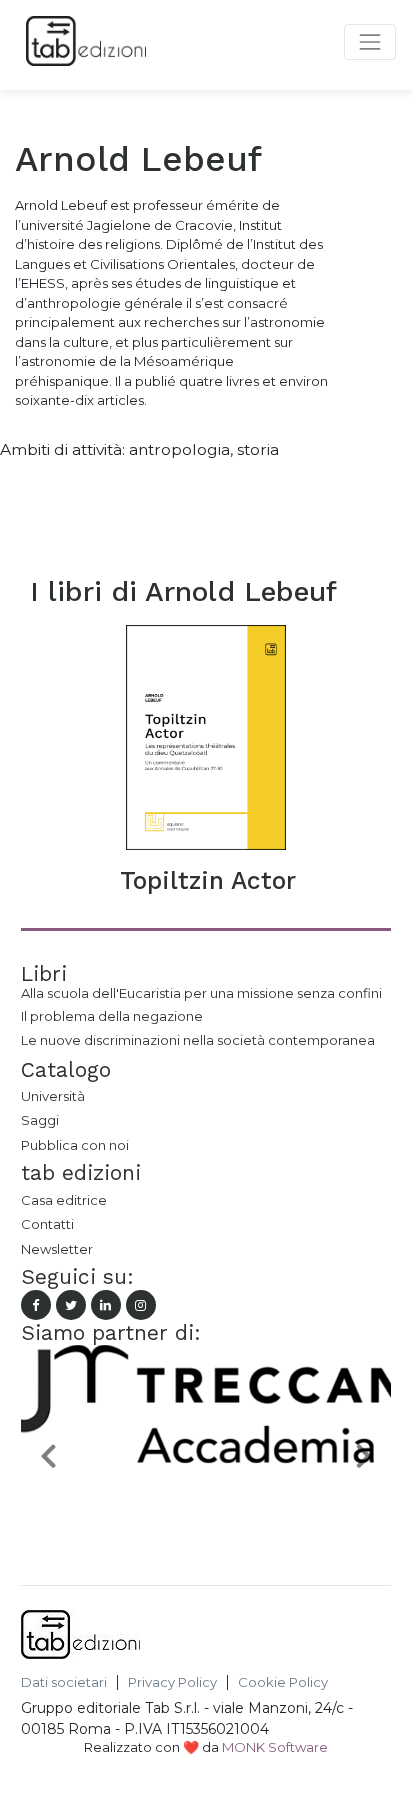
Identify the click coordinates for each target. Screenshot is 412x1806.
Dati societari (64, 1682)
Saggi (40, 1120)
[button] (49, 1455)
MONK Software (275, 1747)
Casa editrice (64, 1200)
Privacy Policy (172, 1682)
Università (53, 1096)
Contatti (47, 1224)
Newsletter (57, 1249)
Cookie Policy (283, 1682)
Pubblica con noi (75, 1145)
